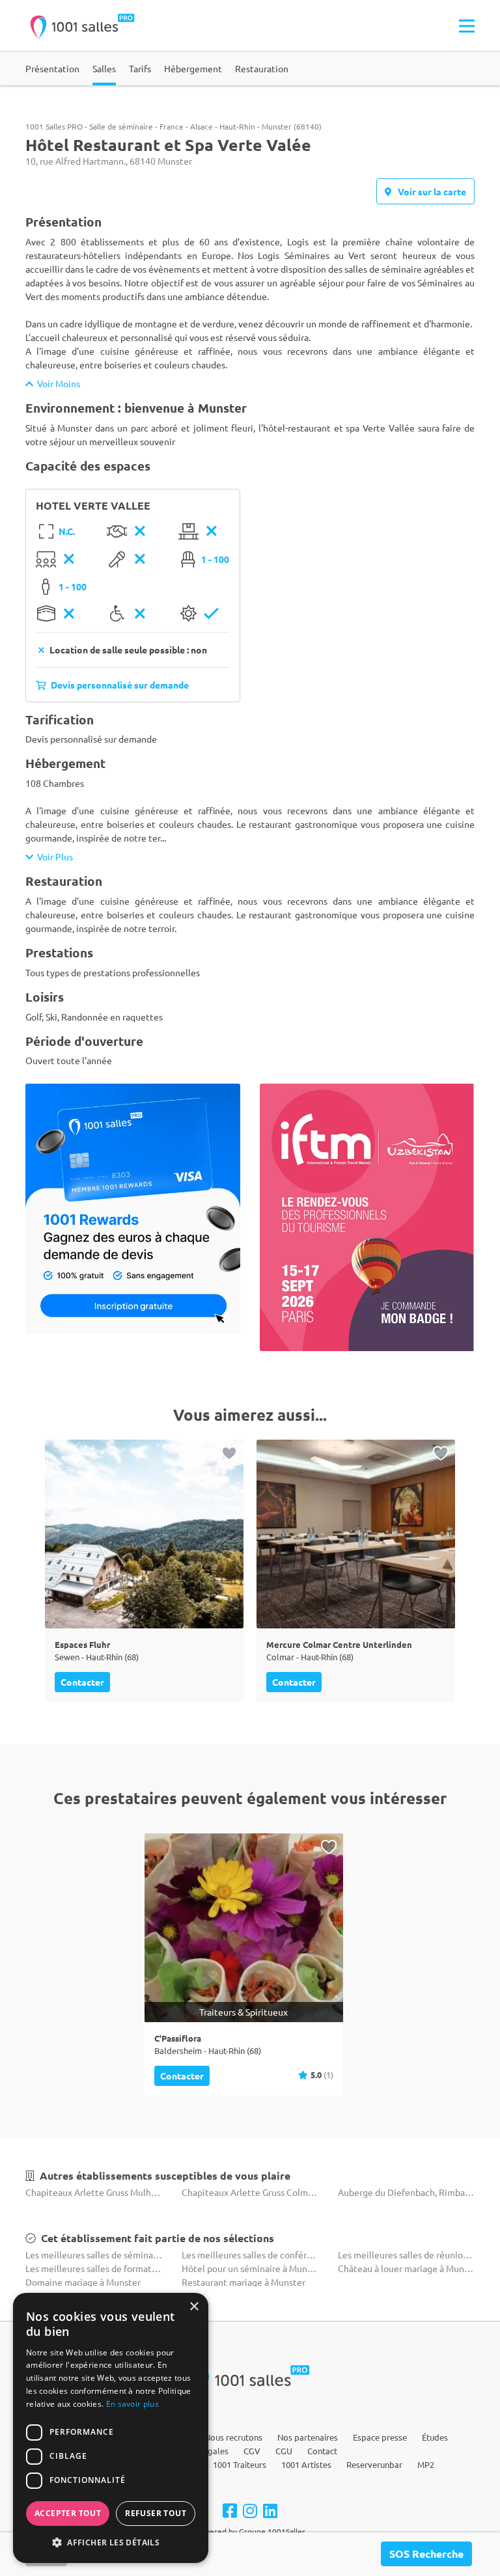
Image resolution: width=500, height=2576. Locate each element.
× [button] (194, 2307)
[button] (111, 2542)
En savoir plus (132, 2404)
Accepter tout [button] (68, 2513)
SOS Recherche (426, 2554)
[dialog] (111, 2428)
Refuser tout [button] (156, 2513)
